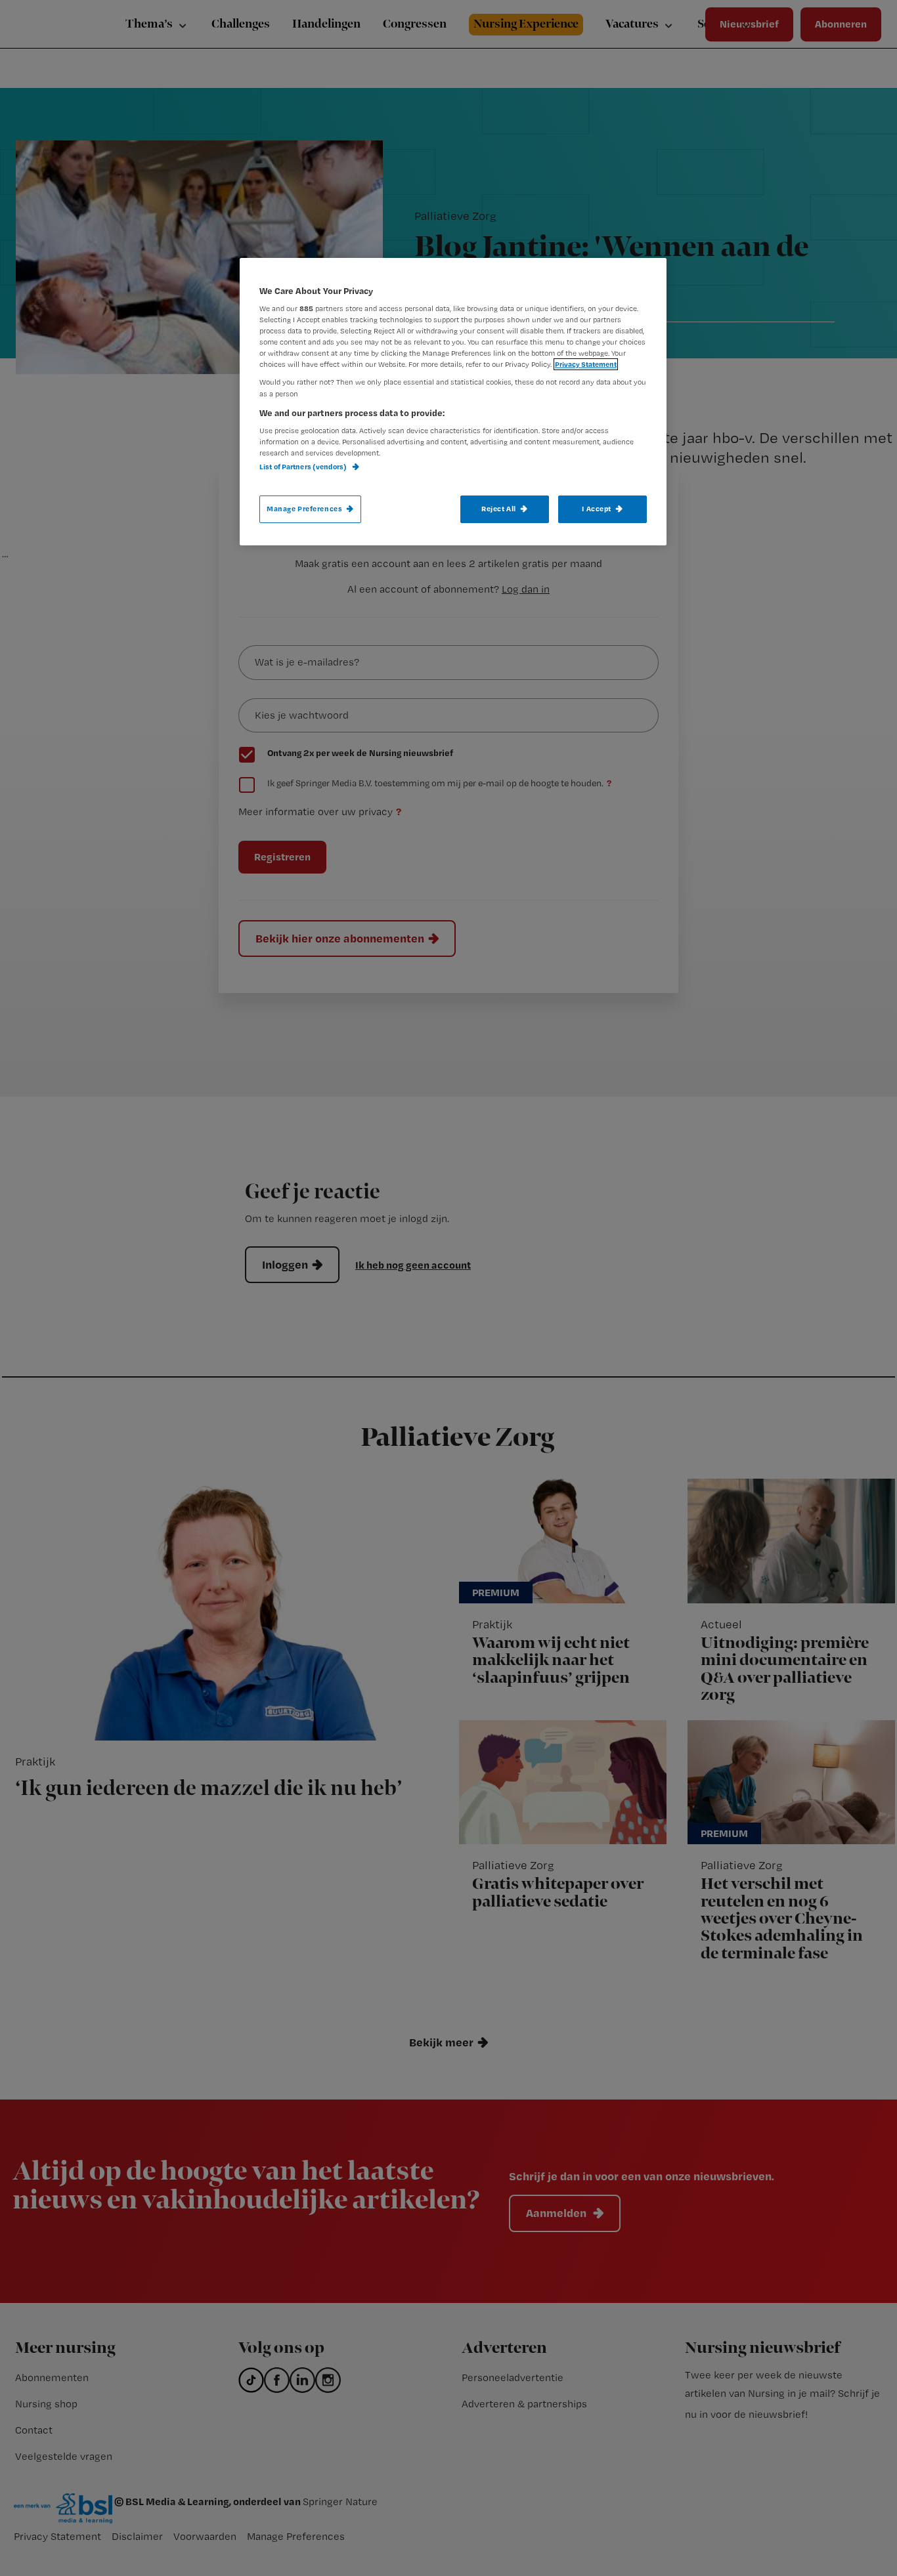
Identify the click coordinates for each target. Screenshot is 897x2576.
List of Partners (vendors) (304, 467)
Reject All (499, 509)
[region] (453, 402)
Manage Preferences (304, 509)
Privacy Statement (586, 364)
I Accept (597, 509)
